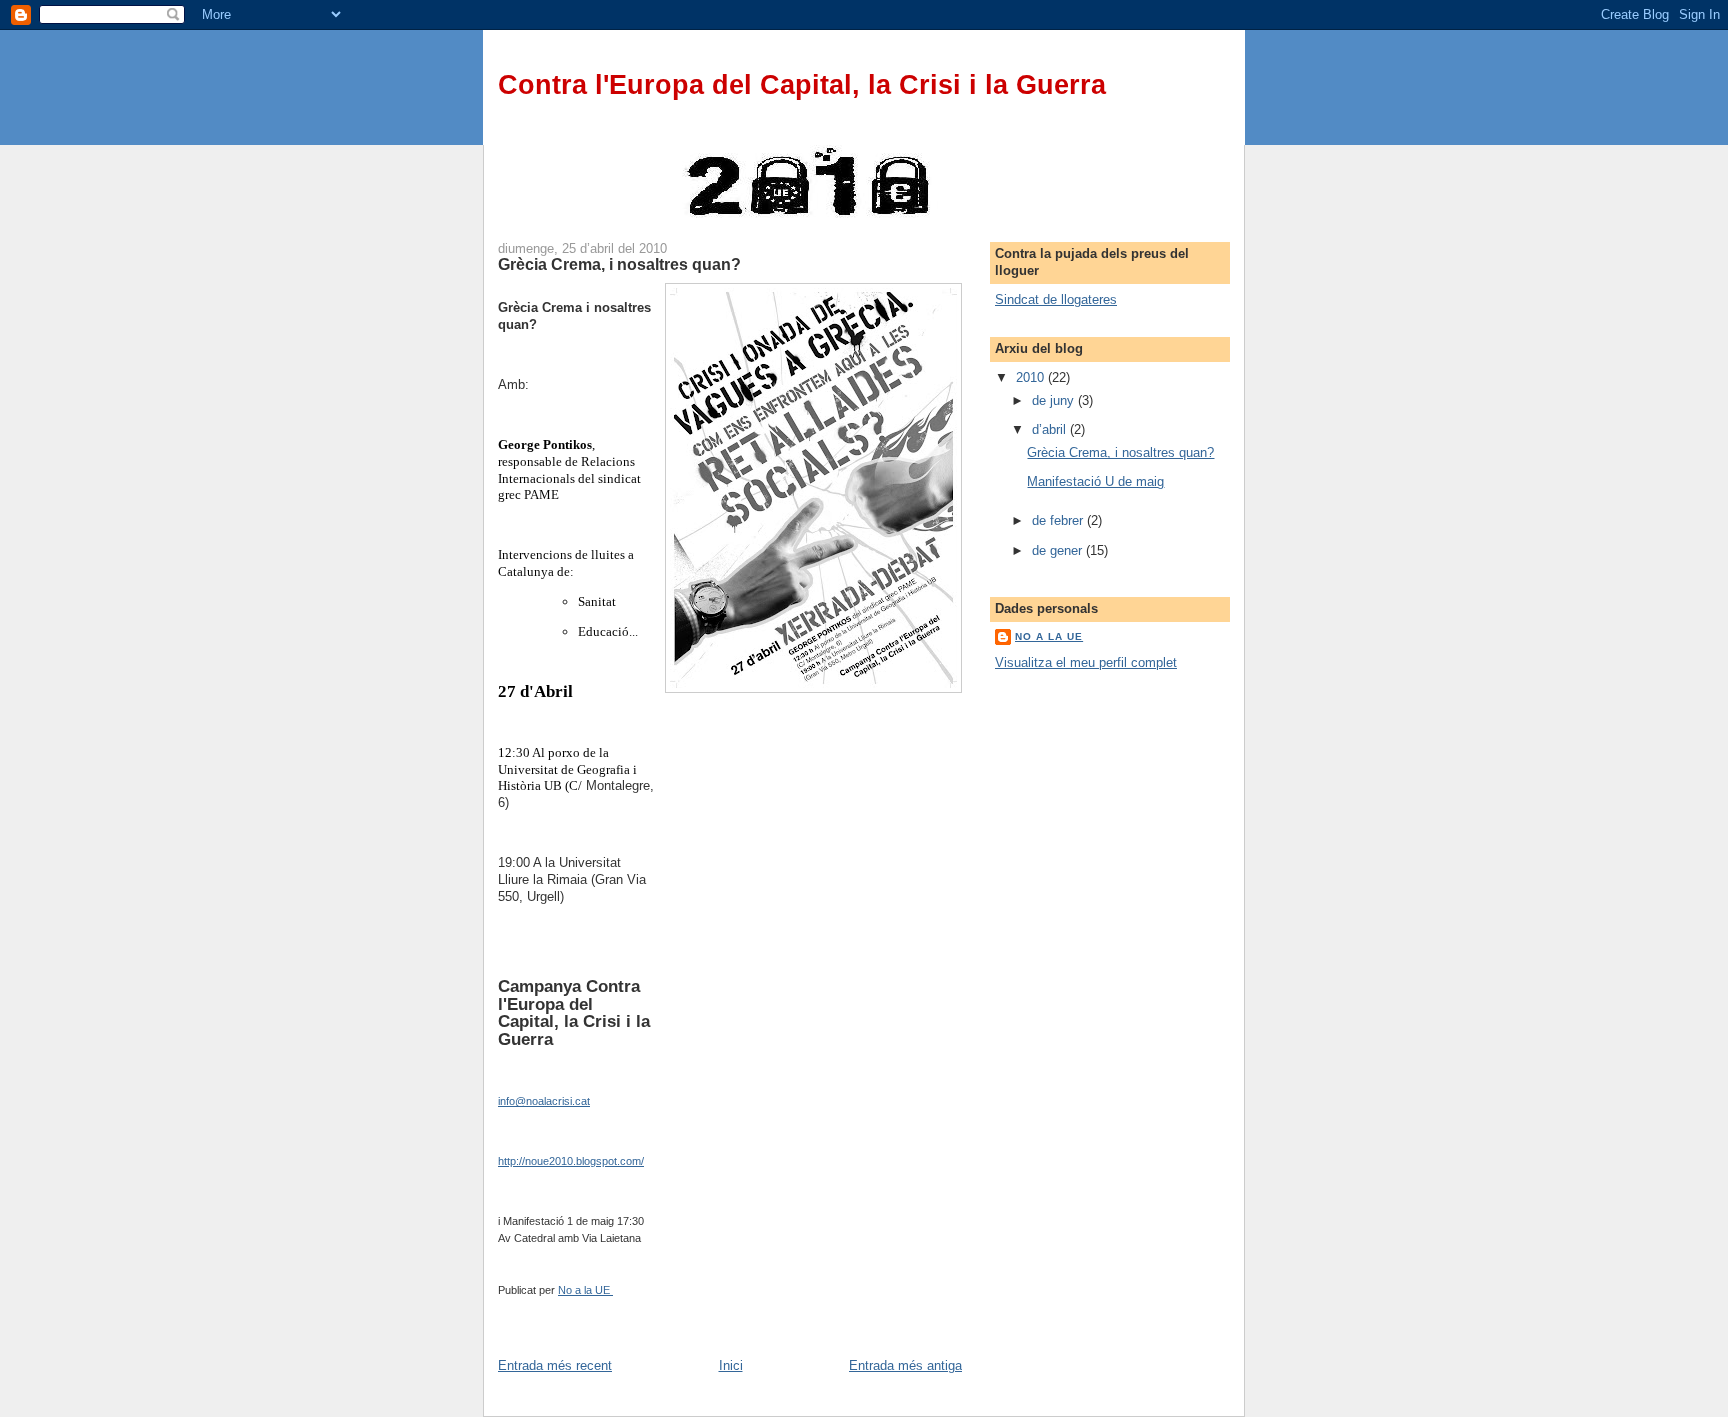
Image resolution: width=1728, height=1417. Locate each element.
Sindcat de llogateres (1056, 299)
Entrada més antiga (905, 1365)
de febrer (1059, 520)
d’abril (1051, 429)
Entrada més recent (555, 1365)
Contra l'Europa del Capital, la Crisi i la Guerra (802, 85)
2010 (1032, 377)
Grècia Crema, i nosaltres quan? (1120, 452)
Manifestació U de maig (1095, 481)
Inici (731, 1365)
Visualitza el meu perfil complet (1086, 662)
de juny (1055, 400)
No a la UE (1049, 636)
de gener (1059, 550)
